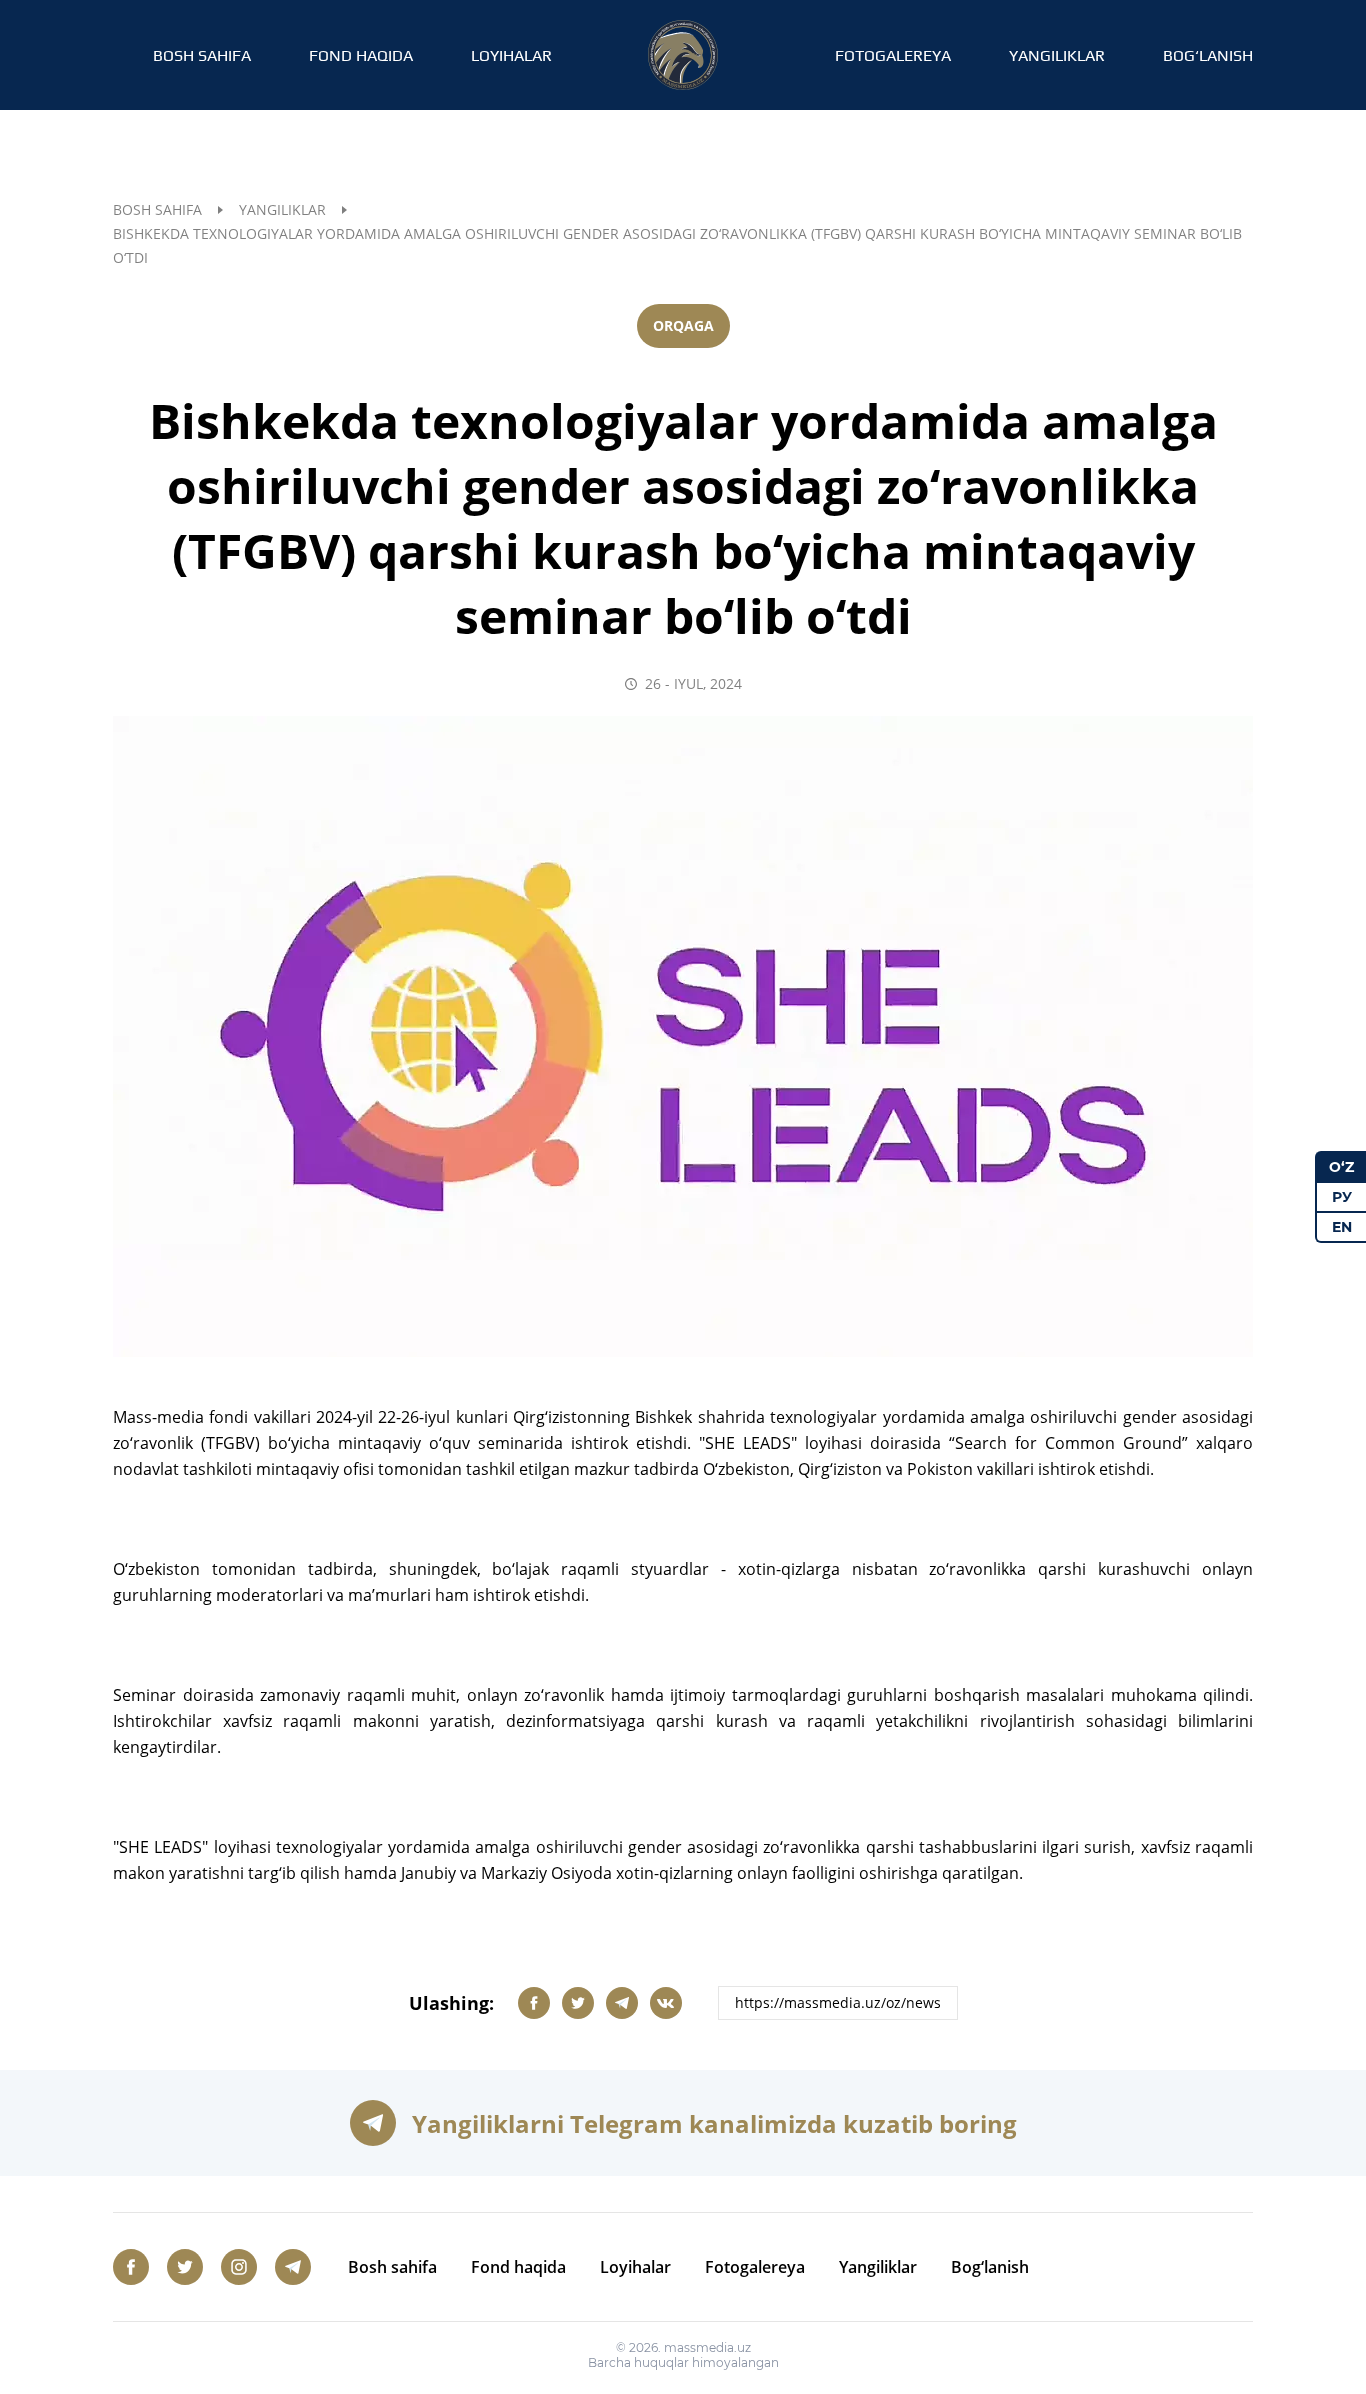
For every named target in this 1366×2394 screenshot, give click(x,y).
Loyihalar (511, 55)
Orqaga (683, 325)
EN (1342, 1227)
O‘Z (1341, 1167)
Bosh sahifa (202, 55)
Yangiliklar (1057, 55)
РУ (1342, 1197)
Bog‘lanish (1208, 55)
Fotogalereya (893, 55)
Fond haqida (361, 55)
